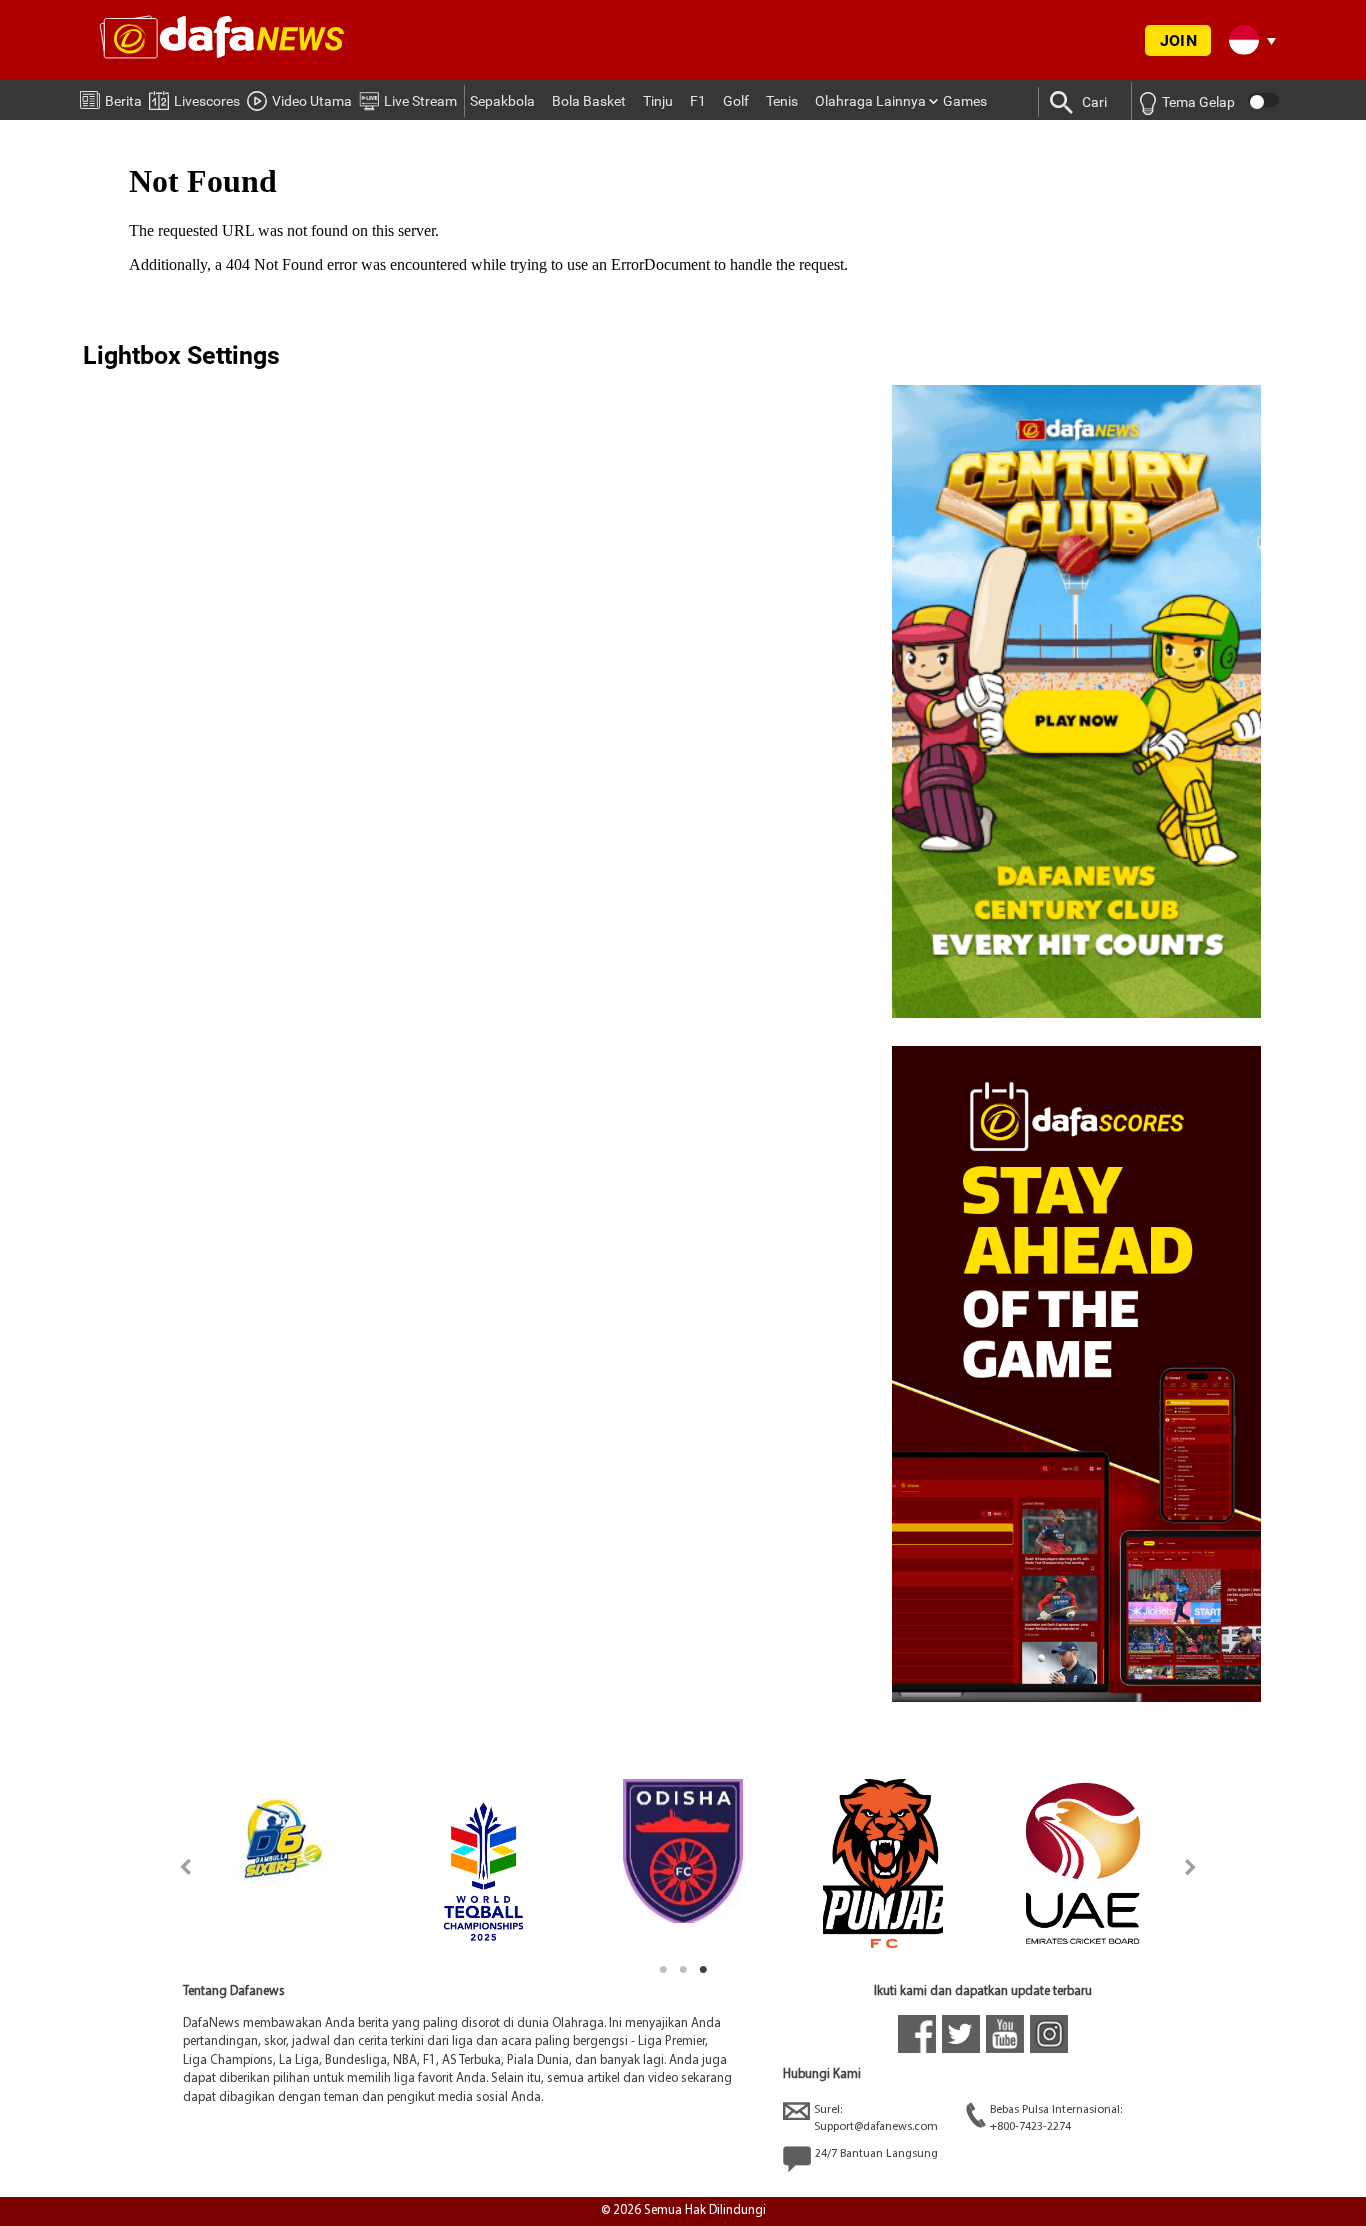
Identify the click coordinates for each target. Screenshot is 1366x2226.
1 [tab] (663, 1970)
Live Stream (420, 101)
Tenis (782, 101)
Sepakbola (502, 101)
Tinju (658, 101)
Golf (736, 101)
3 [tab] (703, 1970)
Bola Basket (589, 101)
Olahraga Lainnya (870, 101)
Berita (123, 101)
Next (1191, 1866)
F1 (698, 101)
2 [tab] (683, 1970)
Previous (174, 1866)
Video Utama (312, 101)
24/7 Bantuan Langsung (876, 2154)
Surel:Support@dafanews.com (876, 2118)
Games (965, 101)
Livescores (207, 101)
